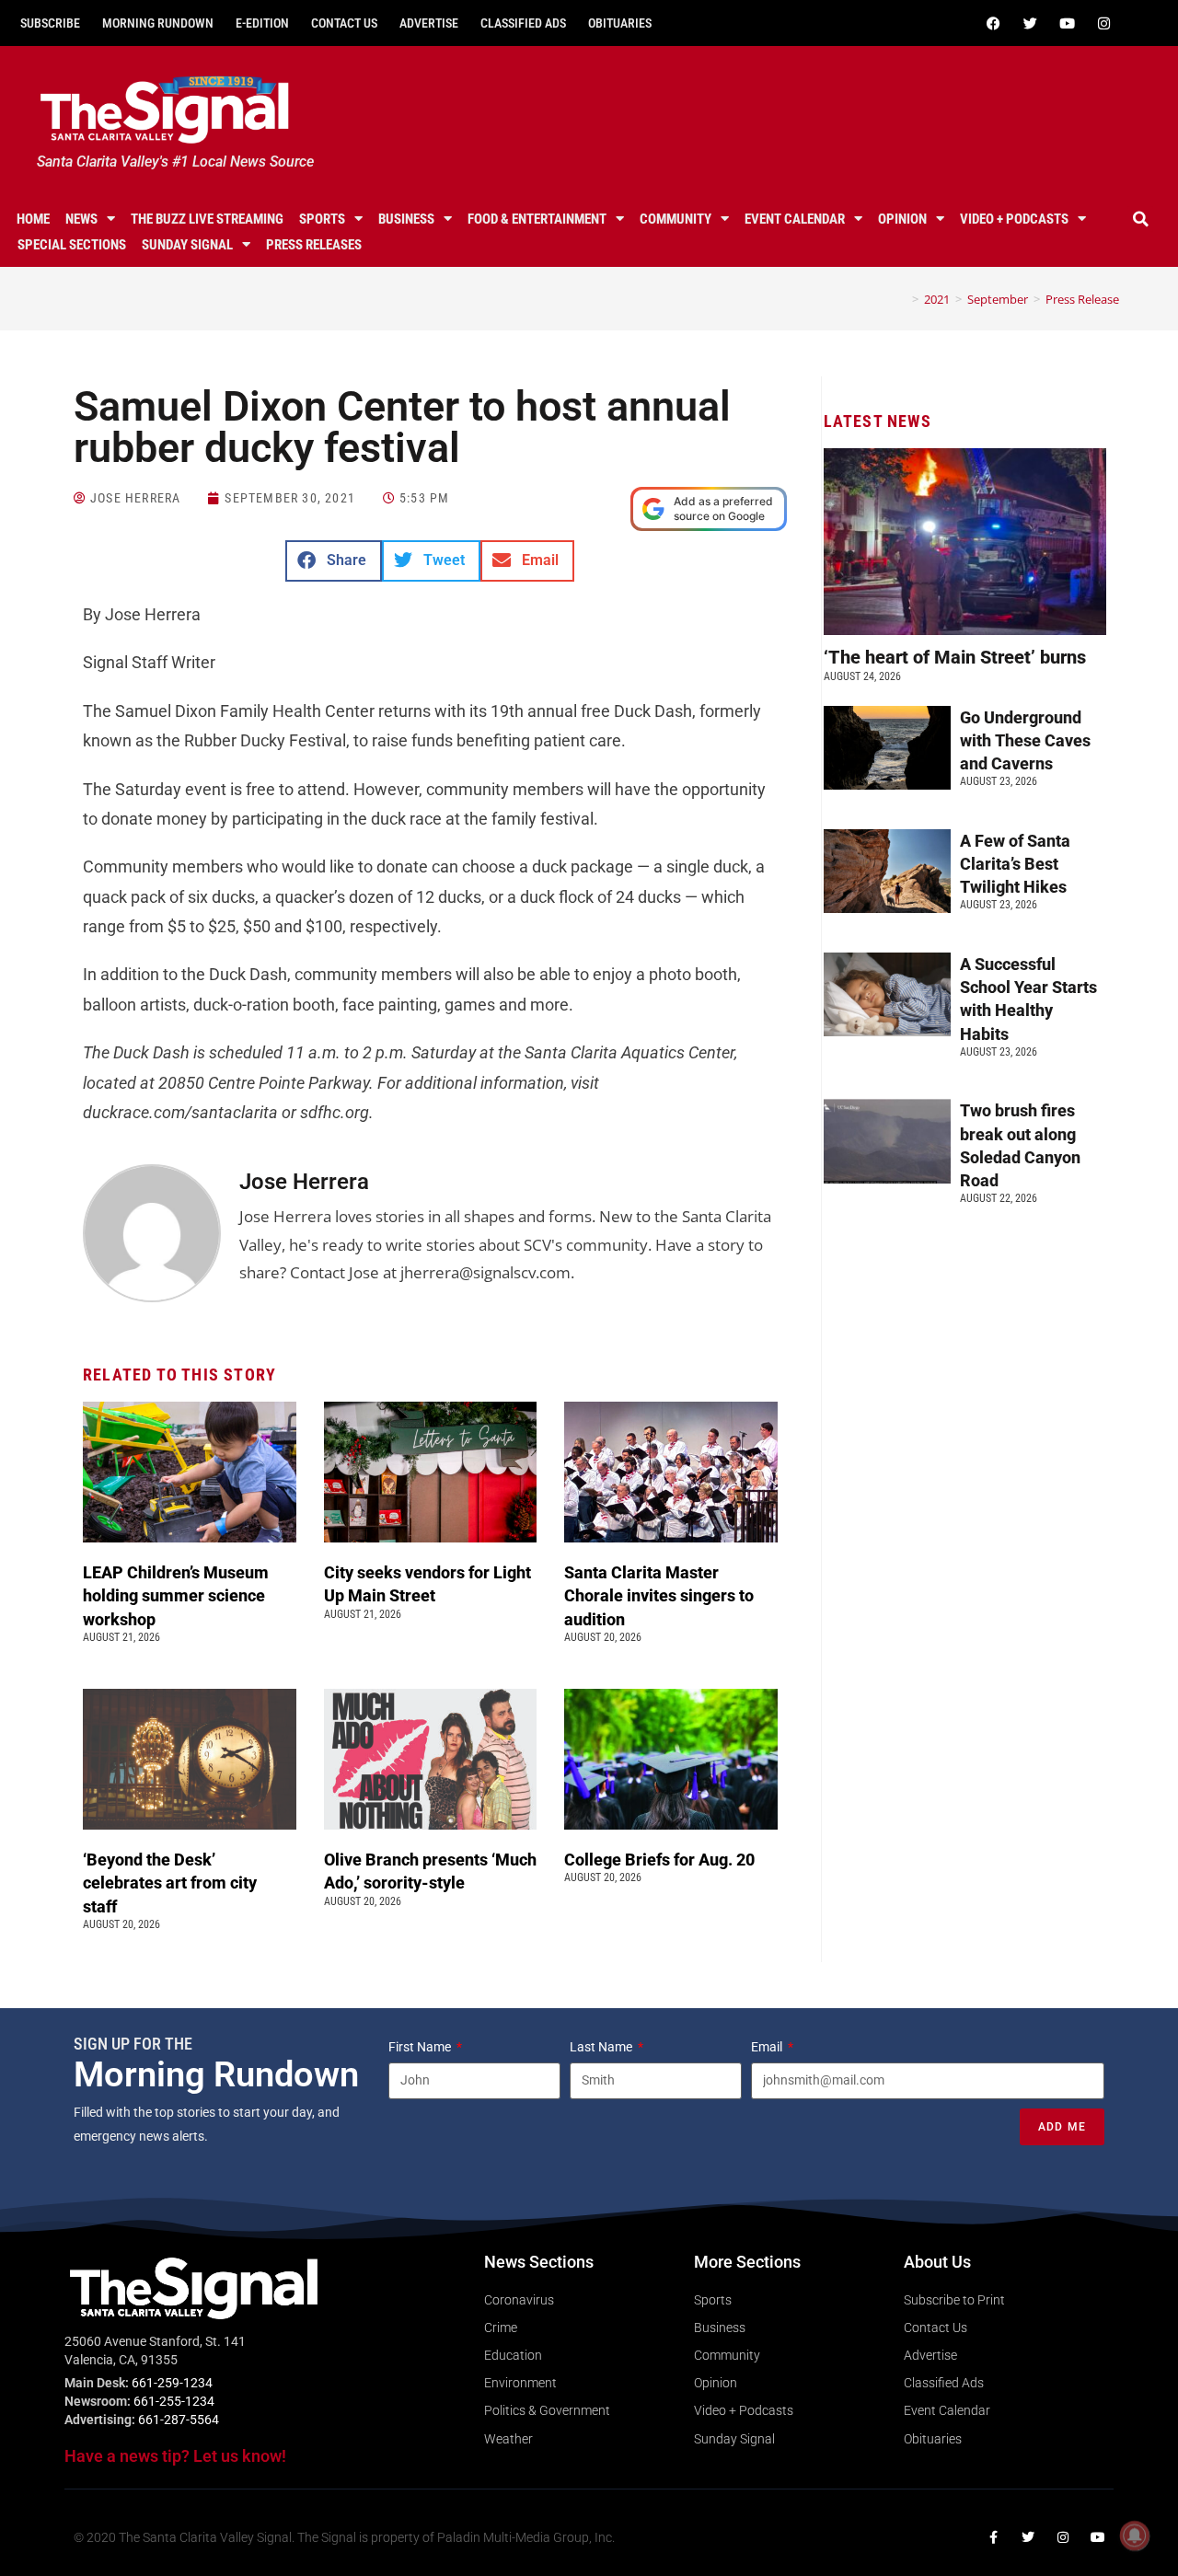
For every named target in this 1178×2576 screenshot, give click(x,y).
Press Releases (314, 245)
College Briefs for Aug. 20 (659, 1860)
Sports (322, 219)
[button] (1140, 219)
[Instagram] (1103, 23)
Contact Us (344, 23)
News (81, 219)
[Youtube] (1067, 23)
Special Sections (72, 245)
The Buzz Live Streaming (207, 219)
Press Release (1082, 299)
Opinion (902, 219)
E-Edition (262, 23)
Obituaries (620, 23)
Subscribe (50, 23)
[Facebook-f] (993, 2537)
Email (768, 2047)
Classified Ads (523, 23)
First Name (421, 2047)
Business (406, 219)
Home (33, 219)
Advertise (429, 23)
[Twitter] (1030, 23)
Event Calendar (795, 219)
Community (676, 219)
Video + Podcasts (1014, 219)
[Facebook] (993, 23)
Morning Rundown (158, 23)
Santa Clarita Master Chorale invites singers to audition (659, 1595)
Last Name (602, 2047)
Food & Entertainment (537, 219)
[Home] (902, 299)
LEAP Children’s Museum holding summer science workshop (176, 1595)
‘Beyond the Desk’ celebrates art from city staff (170, 1883)
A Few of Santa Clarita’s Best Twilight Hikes (1015, 864)
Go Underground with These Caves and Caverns (1025, 740)
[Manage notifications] (1135, 2536)
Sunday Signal (187, 245)
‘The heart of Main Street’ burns (955, 657)
